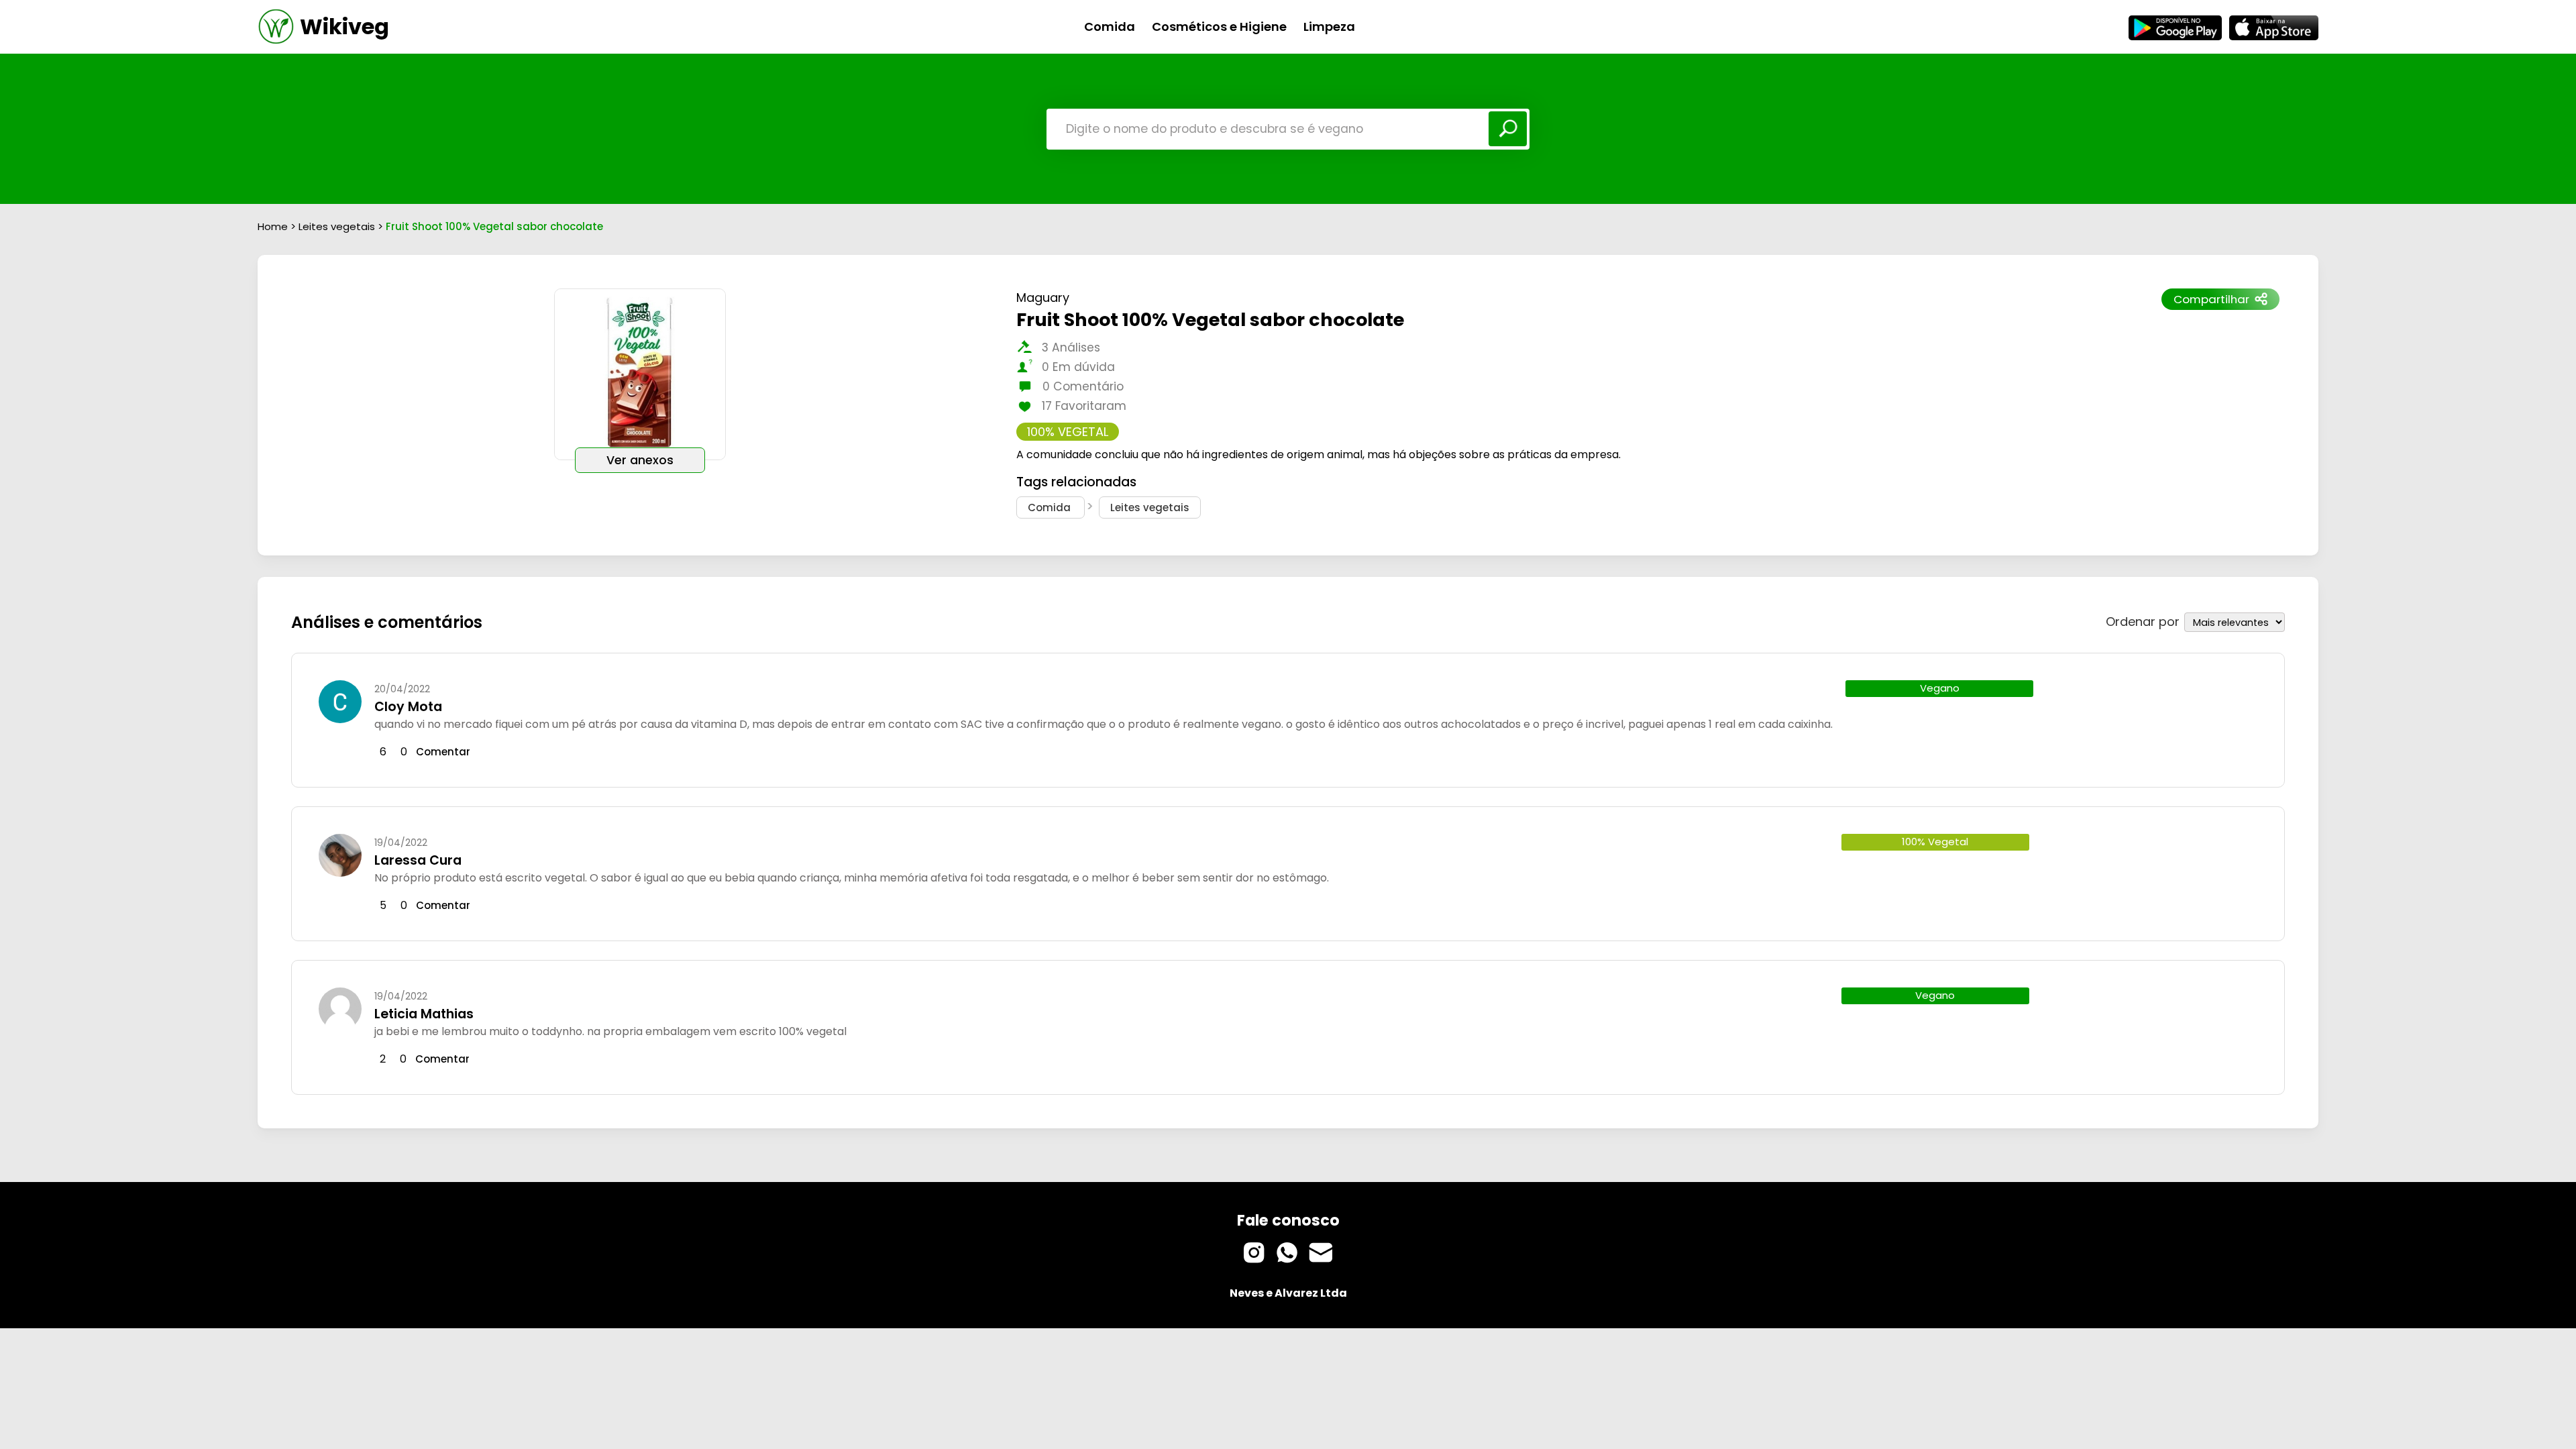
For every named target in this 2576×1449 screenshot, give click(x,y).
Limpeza (1329, 26)
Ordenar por (2143, 622)
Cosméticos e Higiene (1219, 26)
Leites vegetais (338, 226)
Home (273, 226)
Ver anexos (640, 460)
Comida (1110, 26)
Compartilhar (2211, 299)
